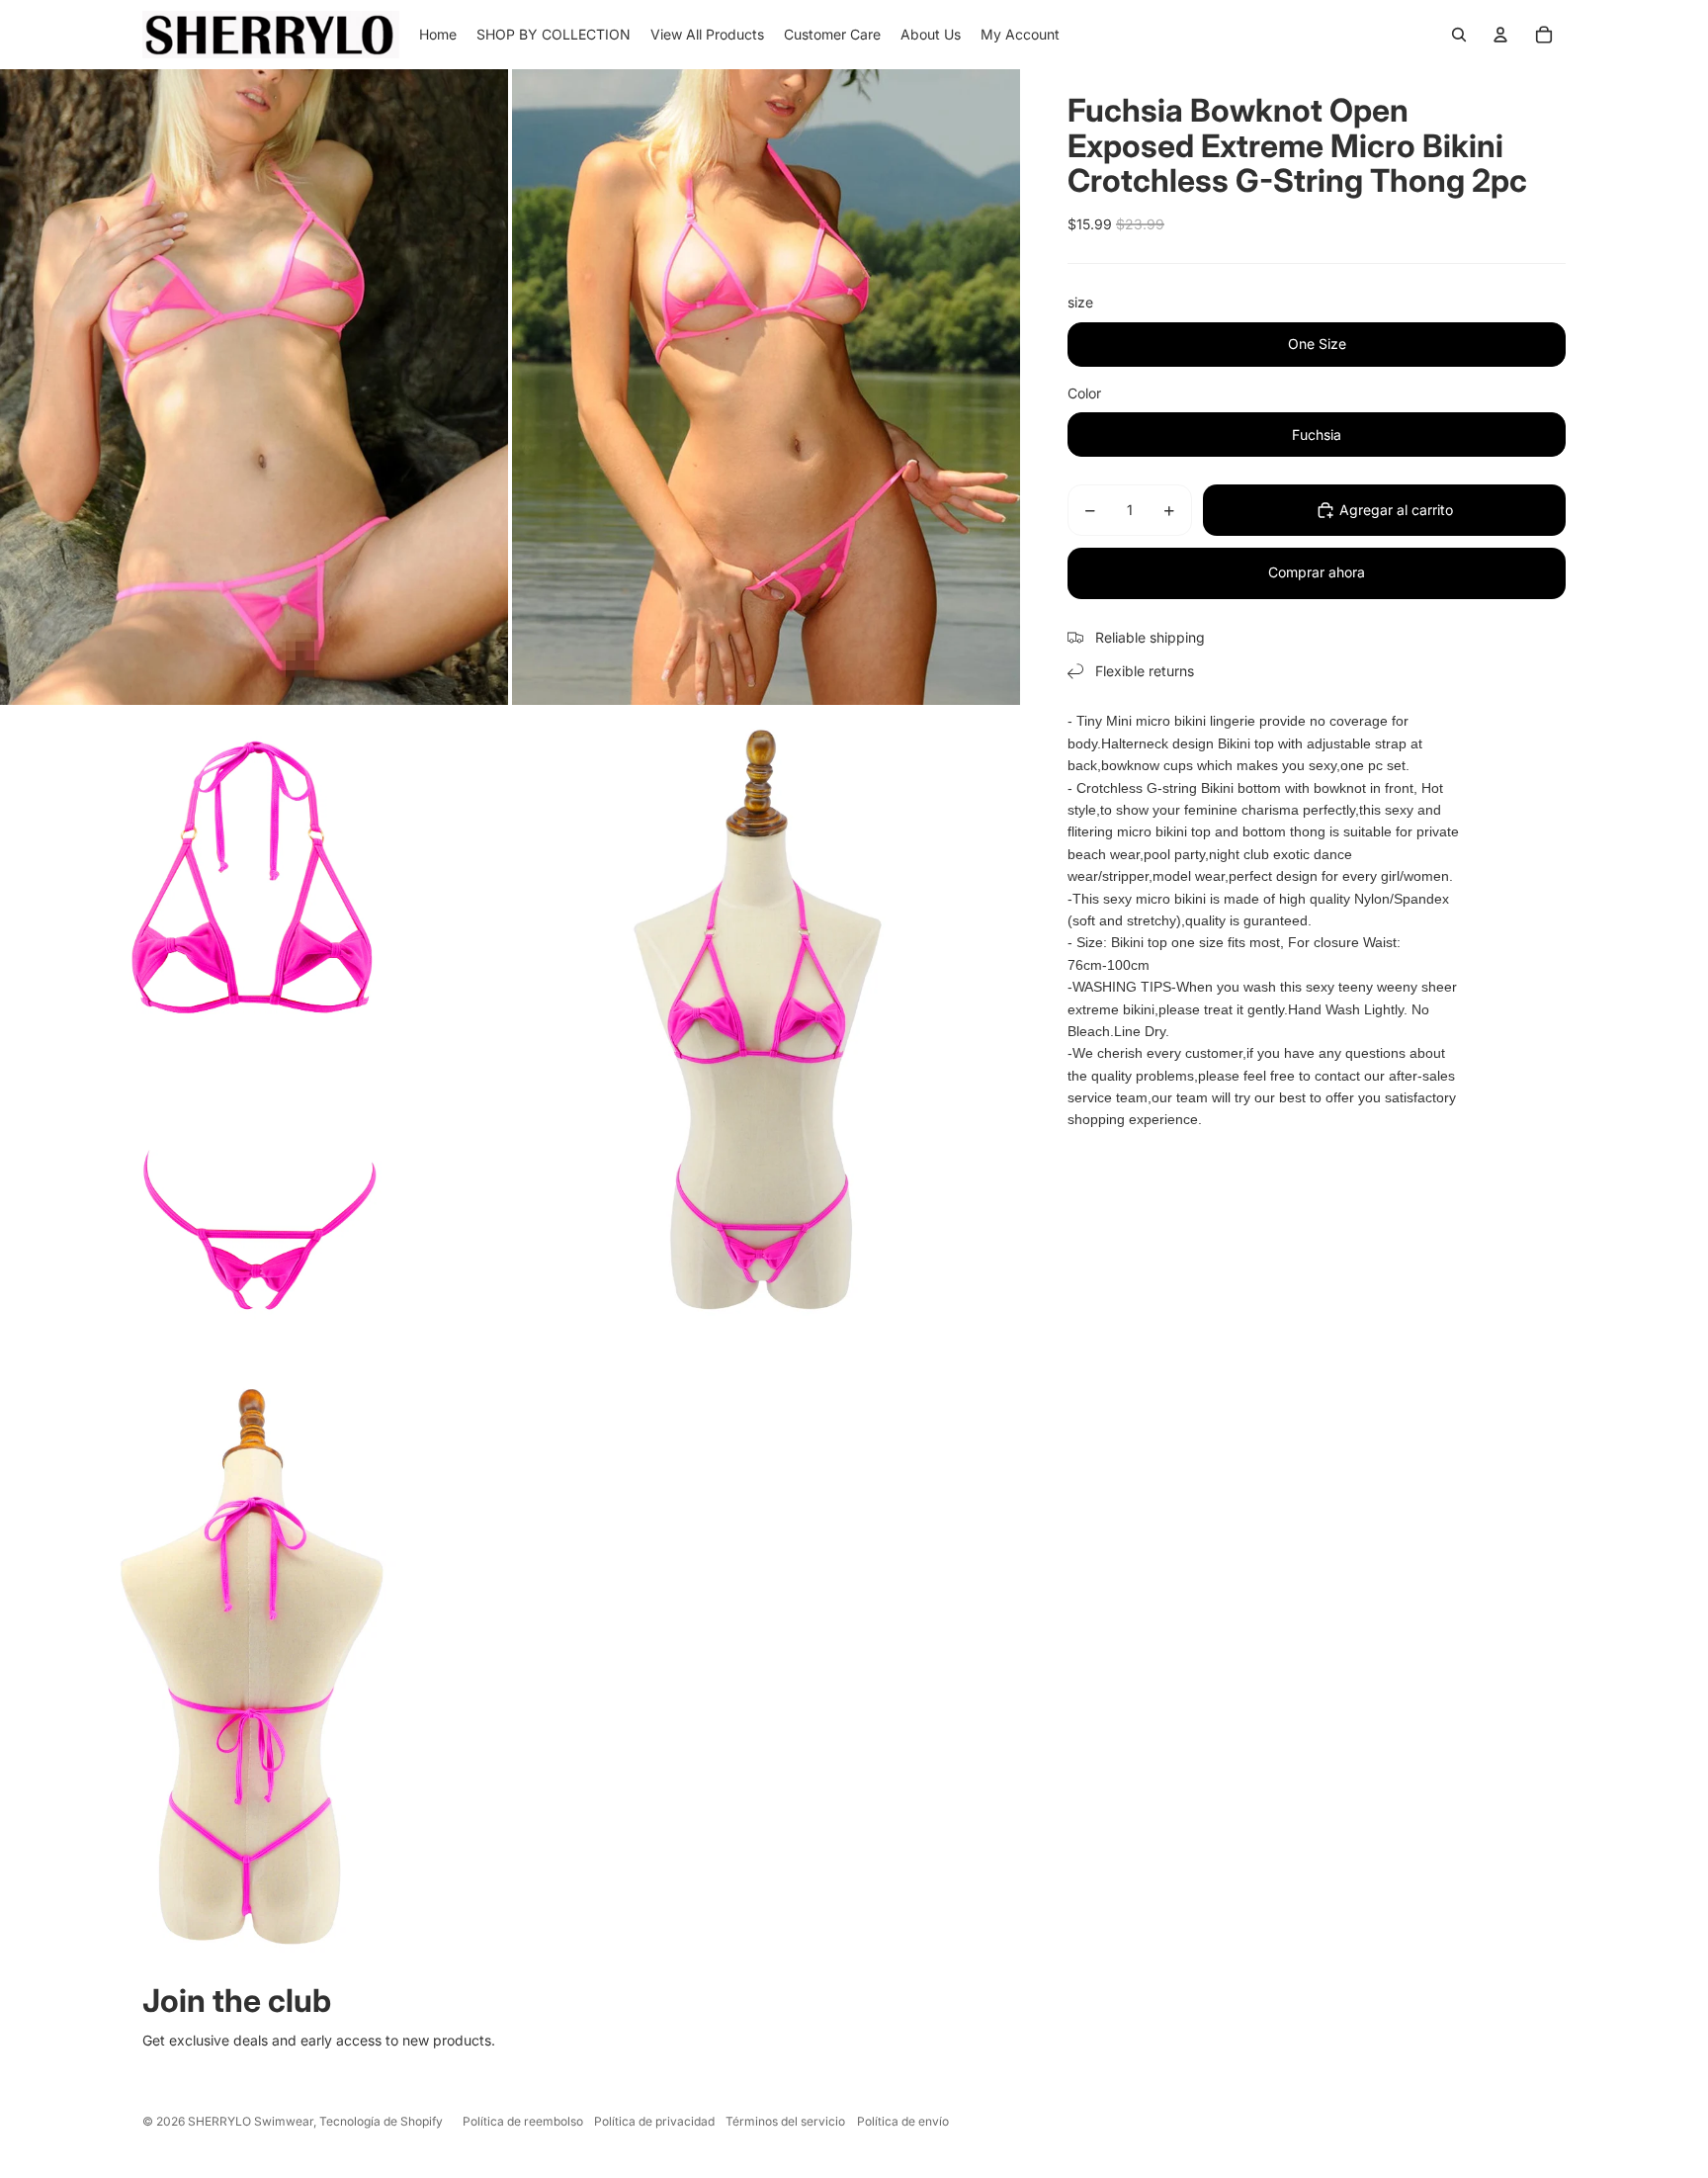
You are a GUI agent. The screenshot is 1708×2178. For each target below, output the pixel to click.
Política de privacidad (654, 2121)
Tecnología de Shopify (381, 2121)
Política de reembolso (523, 2121)
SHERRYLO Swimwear (251, 2121)
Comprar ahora (1317, 572)
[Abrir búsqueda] (1459, 35)
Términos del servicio (785, 2121)
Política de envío (903, 2121)
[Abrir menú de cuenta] (1500, 35)
